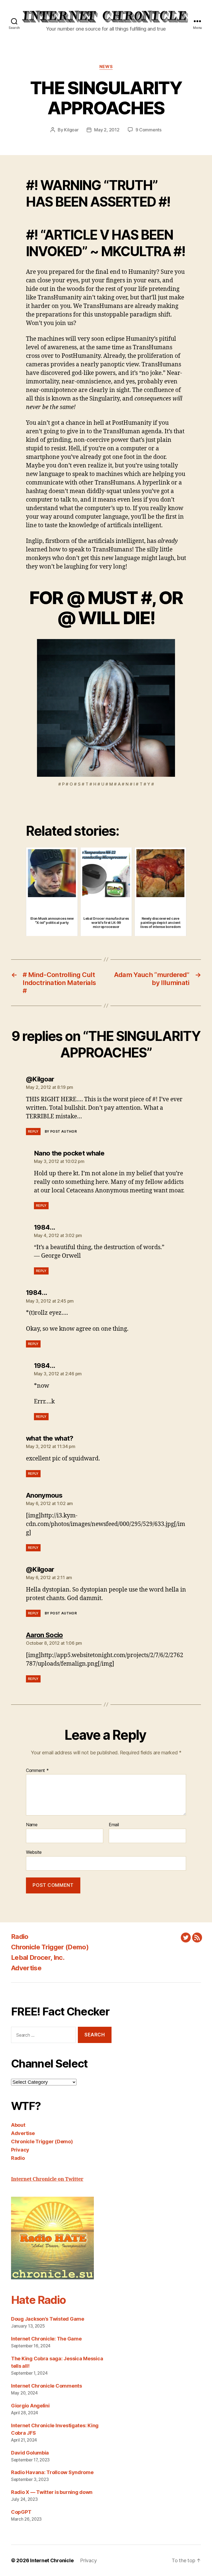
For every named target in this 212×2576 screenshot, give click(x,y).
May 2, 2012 (107, 130)
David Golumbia (30, 2453)
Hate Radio (38, 2300)
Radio (20, 1937)
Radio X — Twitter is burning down (52, 2492)
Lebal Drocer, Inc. (38, 1957)
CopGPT (21, 2512)
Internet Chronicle (52, 2560)
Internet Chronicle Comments (47, 2386)
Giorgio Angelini (30, 2406)
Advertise (26, 1968)
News (106, 67)
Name (32, 1825)
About (18, 2125)
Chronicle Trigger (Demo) (50, 1947)
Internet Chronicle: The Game (46, 2339)
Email (114, 1825)
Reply (33, 1131)
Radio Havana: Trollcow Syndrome (52, 2472)
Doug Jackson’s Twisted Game (48, 2319)
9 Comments (149, 130)
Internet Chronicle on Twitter (47, 2179)
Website (34, 1852)
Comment (37, 1771)
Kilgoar (71, 130)
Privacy (20, 2150)
